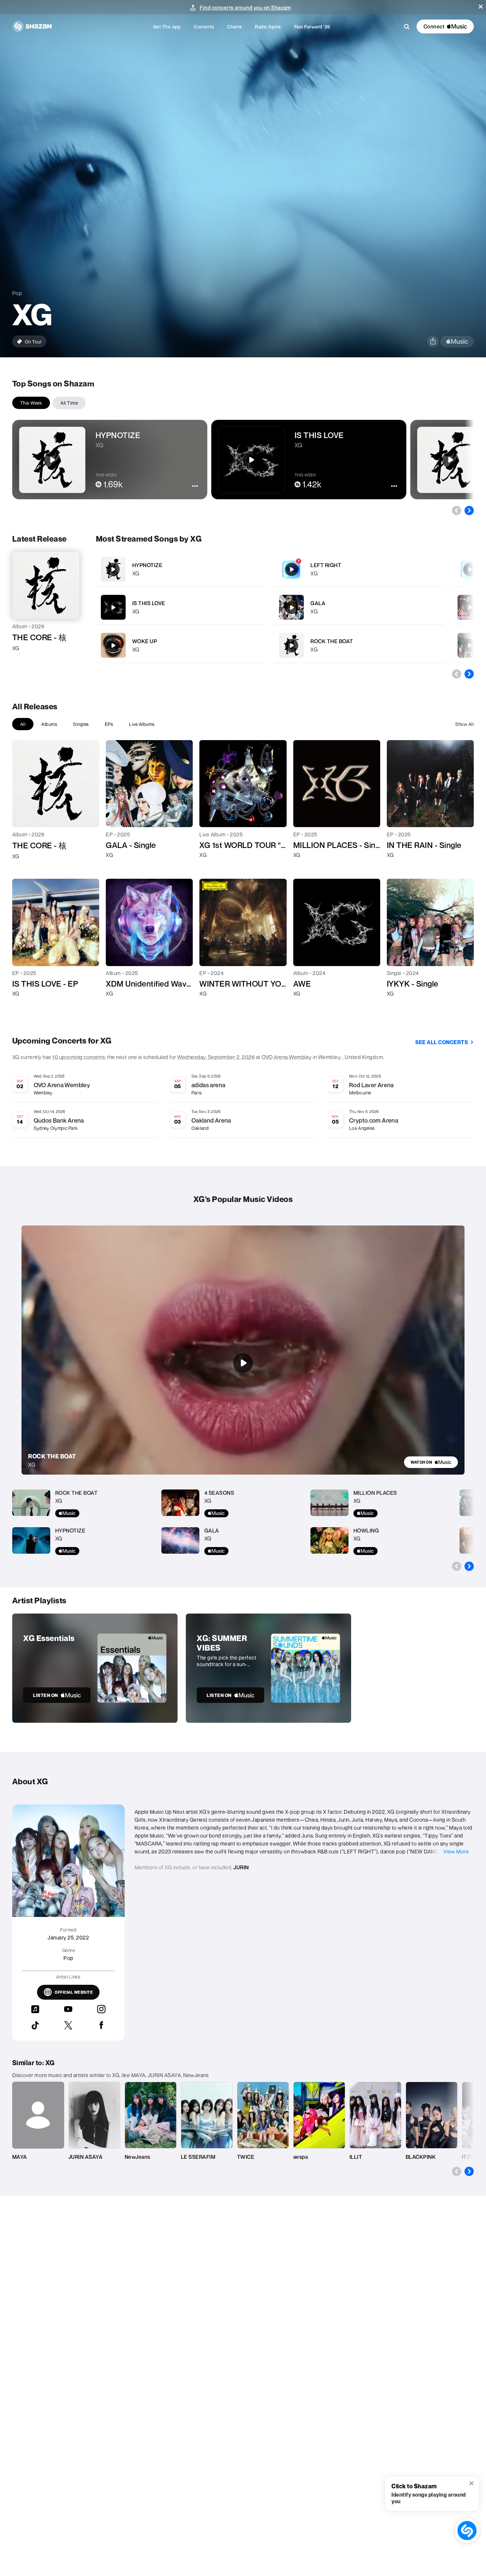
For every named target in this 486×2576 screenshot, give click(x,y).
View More (456, 1851)
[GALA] (359, 607)
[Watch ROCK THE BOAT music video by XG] (243, 1363)
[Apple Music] (24, 660)
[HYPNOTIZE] (181, 569)
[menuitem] (167, 27)
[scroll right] (469, 511)
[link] (431, 1462)
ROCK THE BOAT (332, 641)
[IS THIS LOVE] (181, 607)
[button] (481, 7)
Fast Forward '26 (312, 27)
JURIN (241, 1867)
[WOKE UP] (181, 645)
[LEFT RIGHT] (359, 569)
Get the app (167, 27)
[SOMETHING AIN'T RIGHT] (470, 607)
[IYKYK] (470, 645)
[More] (257, 569)
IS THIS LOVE (149, 603)
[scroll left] (457, 511)
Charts (234, 27)
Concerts (204, 27)
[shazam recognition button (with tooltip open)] (467, 2530)
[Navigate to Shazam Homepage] (32, 26)
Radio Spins (268, 27)
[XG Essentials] (95, 1668)
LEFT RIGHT (326, 565)
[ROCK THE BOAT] (359, 645)
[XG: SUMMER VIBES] (268, 1668)
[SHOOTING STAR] (470, 569)
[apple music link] (457, 342)
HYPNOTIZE (147, 565)
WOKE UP (145, 641)
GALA (318, 603)
